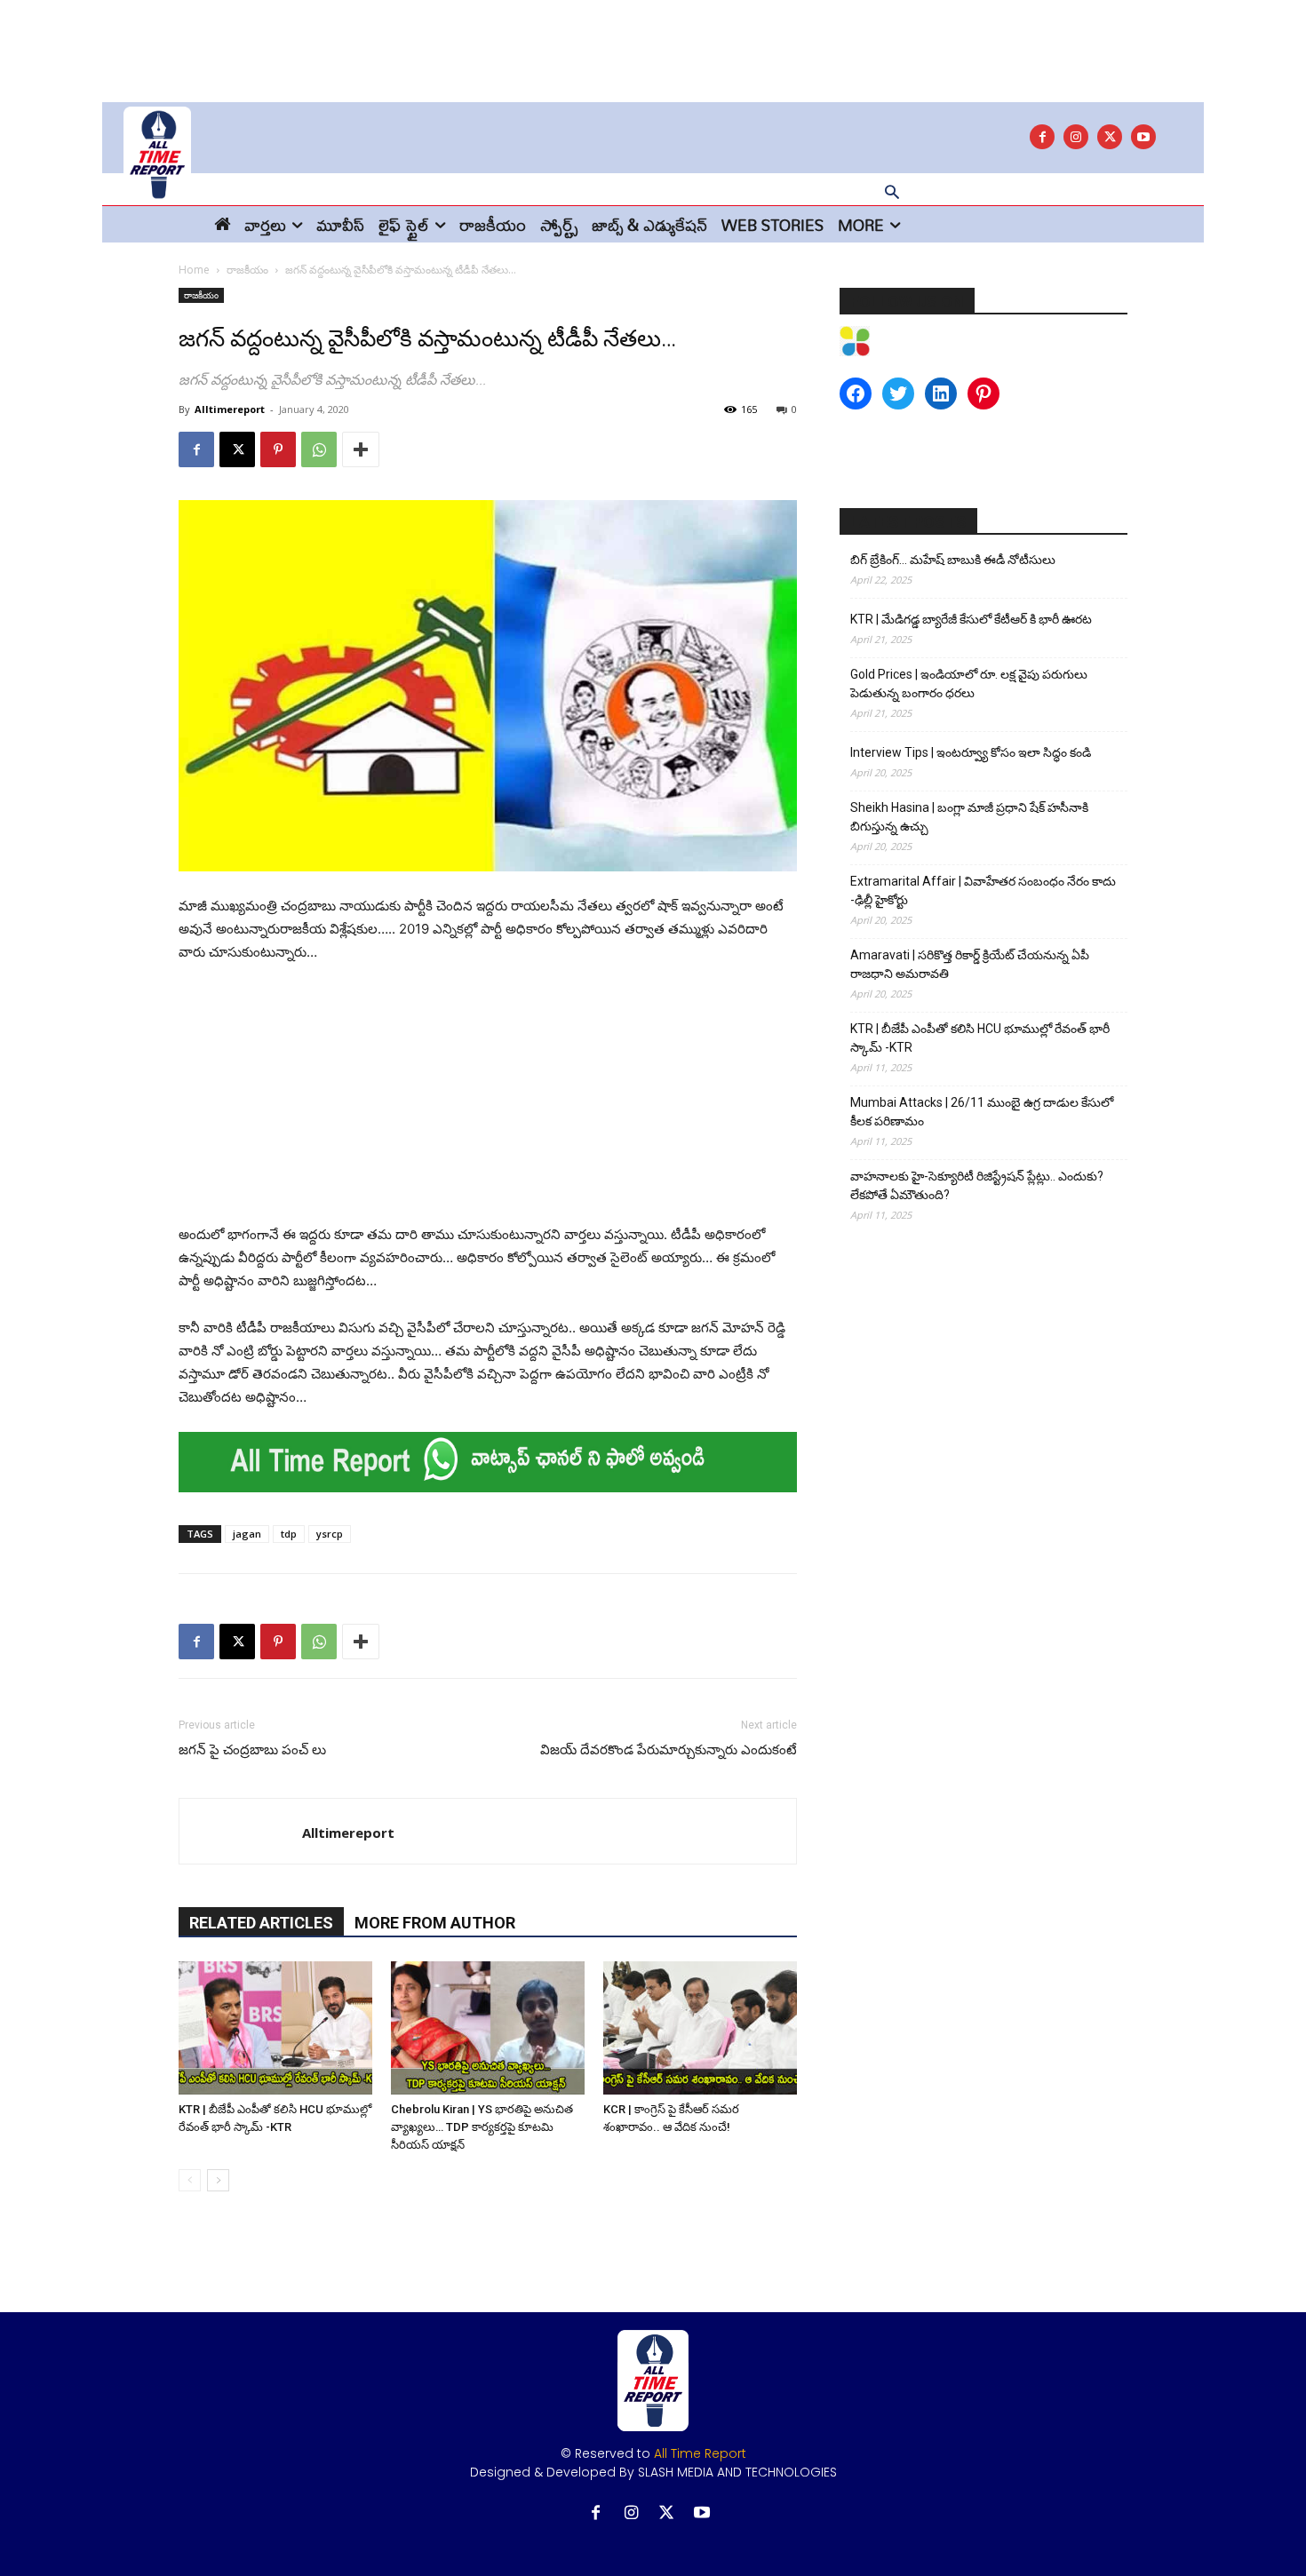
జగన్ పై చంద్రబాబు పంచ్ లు (252, 1750)
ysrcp (330, 1534)
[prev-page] (190, 2180)
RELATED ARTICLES (261, 1923)
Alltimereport (230, 409)
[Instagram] (1076, 137)
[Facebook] (1042, 137)
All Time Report (700, 2453)
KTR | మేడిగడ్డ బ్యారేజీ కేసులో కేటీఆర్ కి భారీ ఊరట (971, 619)
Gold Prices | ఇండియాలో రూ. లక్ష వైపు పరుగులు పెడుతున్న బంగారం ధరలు (969, 684)
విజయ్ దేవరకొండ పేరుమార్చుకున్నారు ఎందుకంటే (669, 1750)
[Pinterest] (278, 449)
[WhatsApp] (319, 449)
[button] (892, 194)
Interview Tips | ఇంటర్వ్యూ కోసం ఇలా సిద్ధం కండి (971, 752)
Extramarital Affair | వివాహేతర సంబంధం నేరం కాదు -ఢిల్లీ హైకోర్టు (983, 890)
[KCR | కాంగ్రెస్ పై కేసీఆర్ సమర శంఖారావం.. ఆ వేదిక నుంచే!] (700, 2028)
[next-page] (218, 2180)
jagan (247, 1534)
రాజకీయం (247, 270)
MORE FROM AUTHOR (435, 1923)
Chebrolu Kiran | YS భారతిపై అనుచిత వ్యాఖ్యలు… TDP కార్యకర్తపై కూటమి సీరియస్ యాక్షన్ (482, 2127)
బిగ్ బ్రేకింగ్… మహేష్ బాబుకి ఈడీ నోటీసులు (953, 560)
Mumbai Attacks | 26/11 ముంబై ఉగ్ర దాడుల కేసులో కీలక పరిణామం (982, 1112)
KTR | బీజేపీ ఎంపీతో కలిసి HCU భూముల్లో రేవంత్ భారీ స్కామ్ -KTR (980, 1038)
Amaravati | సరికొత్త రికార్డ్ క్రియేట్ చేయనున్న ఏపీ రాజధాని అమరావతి (970, 964)
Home (194, 270)
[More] (361, 449)
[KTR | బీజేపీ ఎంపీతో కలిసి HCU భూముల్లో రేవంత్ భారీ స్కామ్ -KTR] (275, 2028)
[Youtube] (1143, 137)
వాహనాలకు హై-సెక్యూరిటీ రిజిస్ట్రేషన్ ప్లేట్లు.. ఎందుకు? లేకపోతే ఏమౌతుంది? (977, 1185)
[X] (1110, 137)
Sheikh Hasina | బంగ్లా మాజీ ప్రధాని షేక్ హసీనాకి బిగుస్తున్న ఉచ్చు (969, 817)
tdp (289, 1534)
